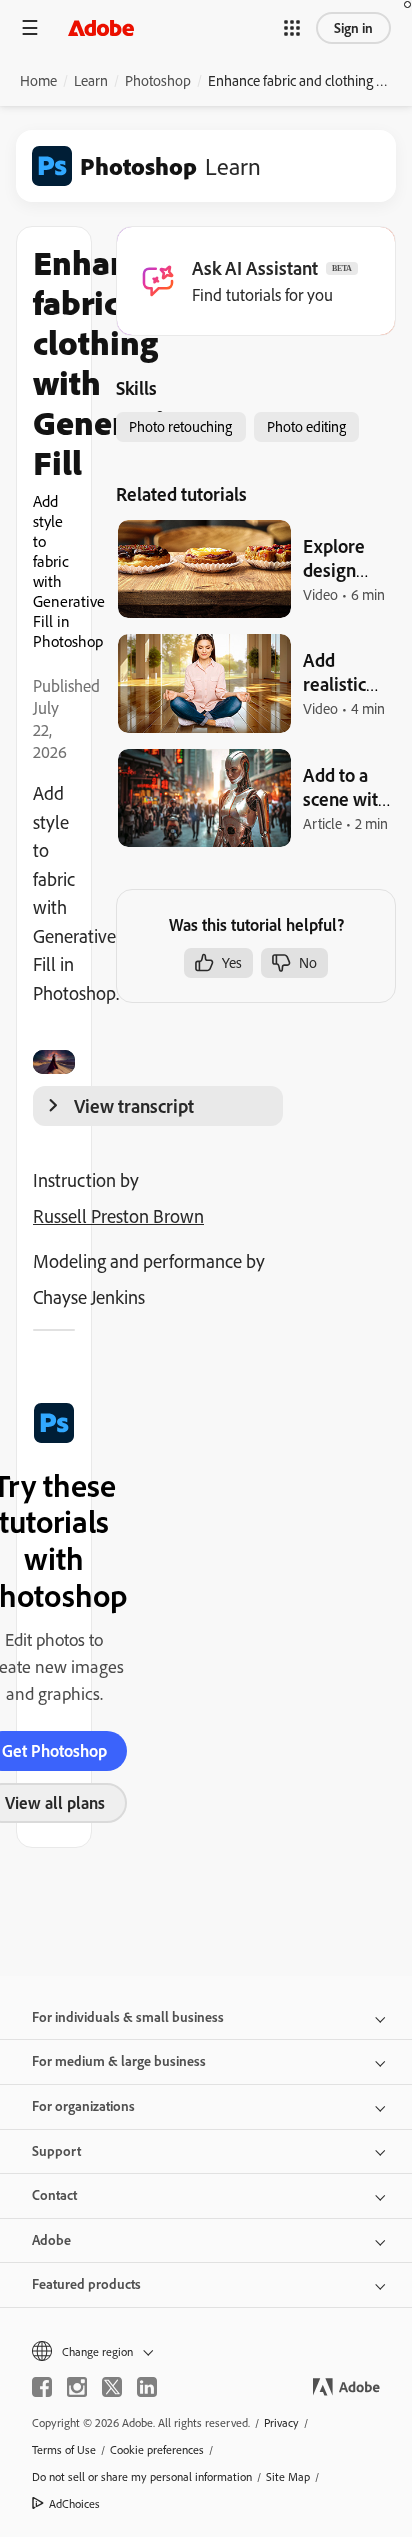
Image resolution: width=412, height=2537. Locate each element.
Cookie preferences (157, 2449)
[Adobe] (101, 27)
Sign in (353, 28)
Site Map (288, 2476)
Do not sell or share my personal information (142, 2476)
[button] (292, 28)
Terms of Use (64, 2449)
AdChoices (74, 2503)
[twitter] (112, 2387)
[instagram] (77, 2387)
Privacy (281, 2422)
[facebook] (42, 2387)
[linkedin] (147, 2387)
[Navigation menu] (30, 27)
